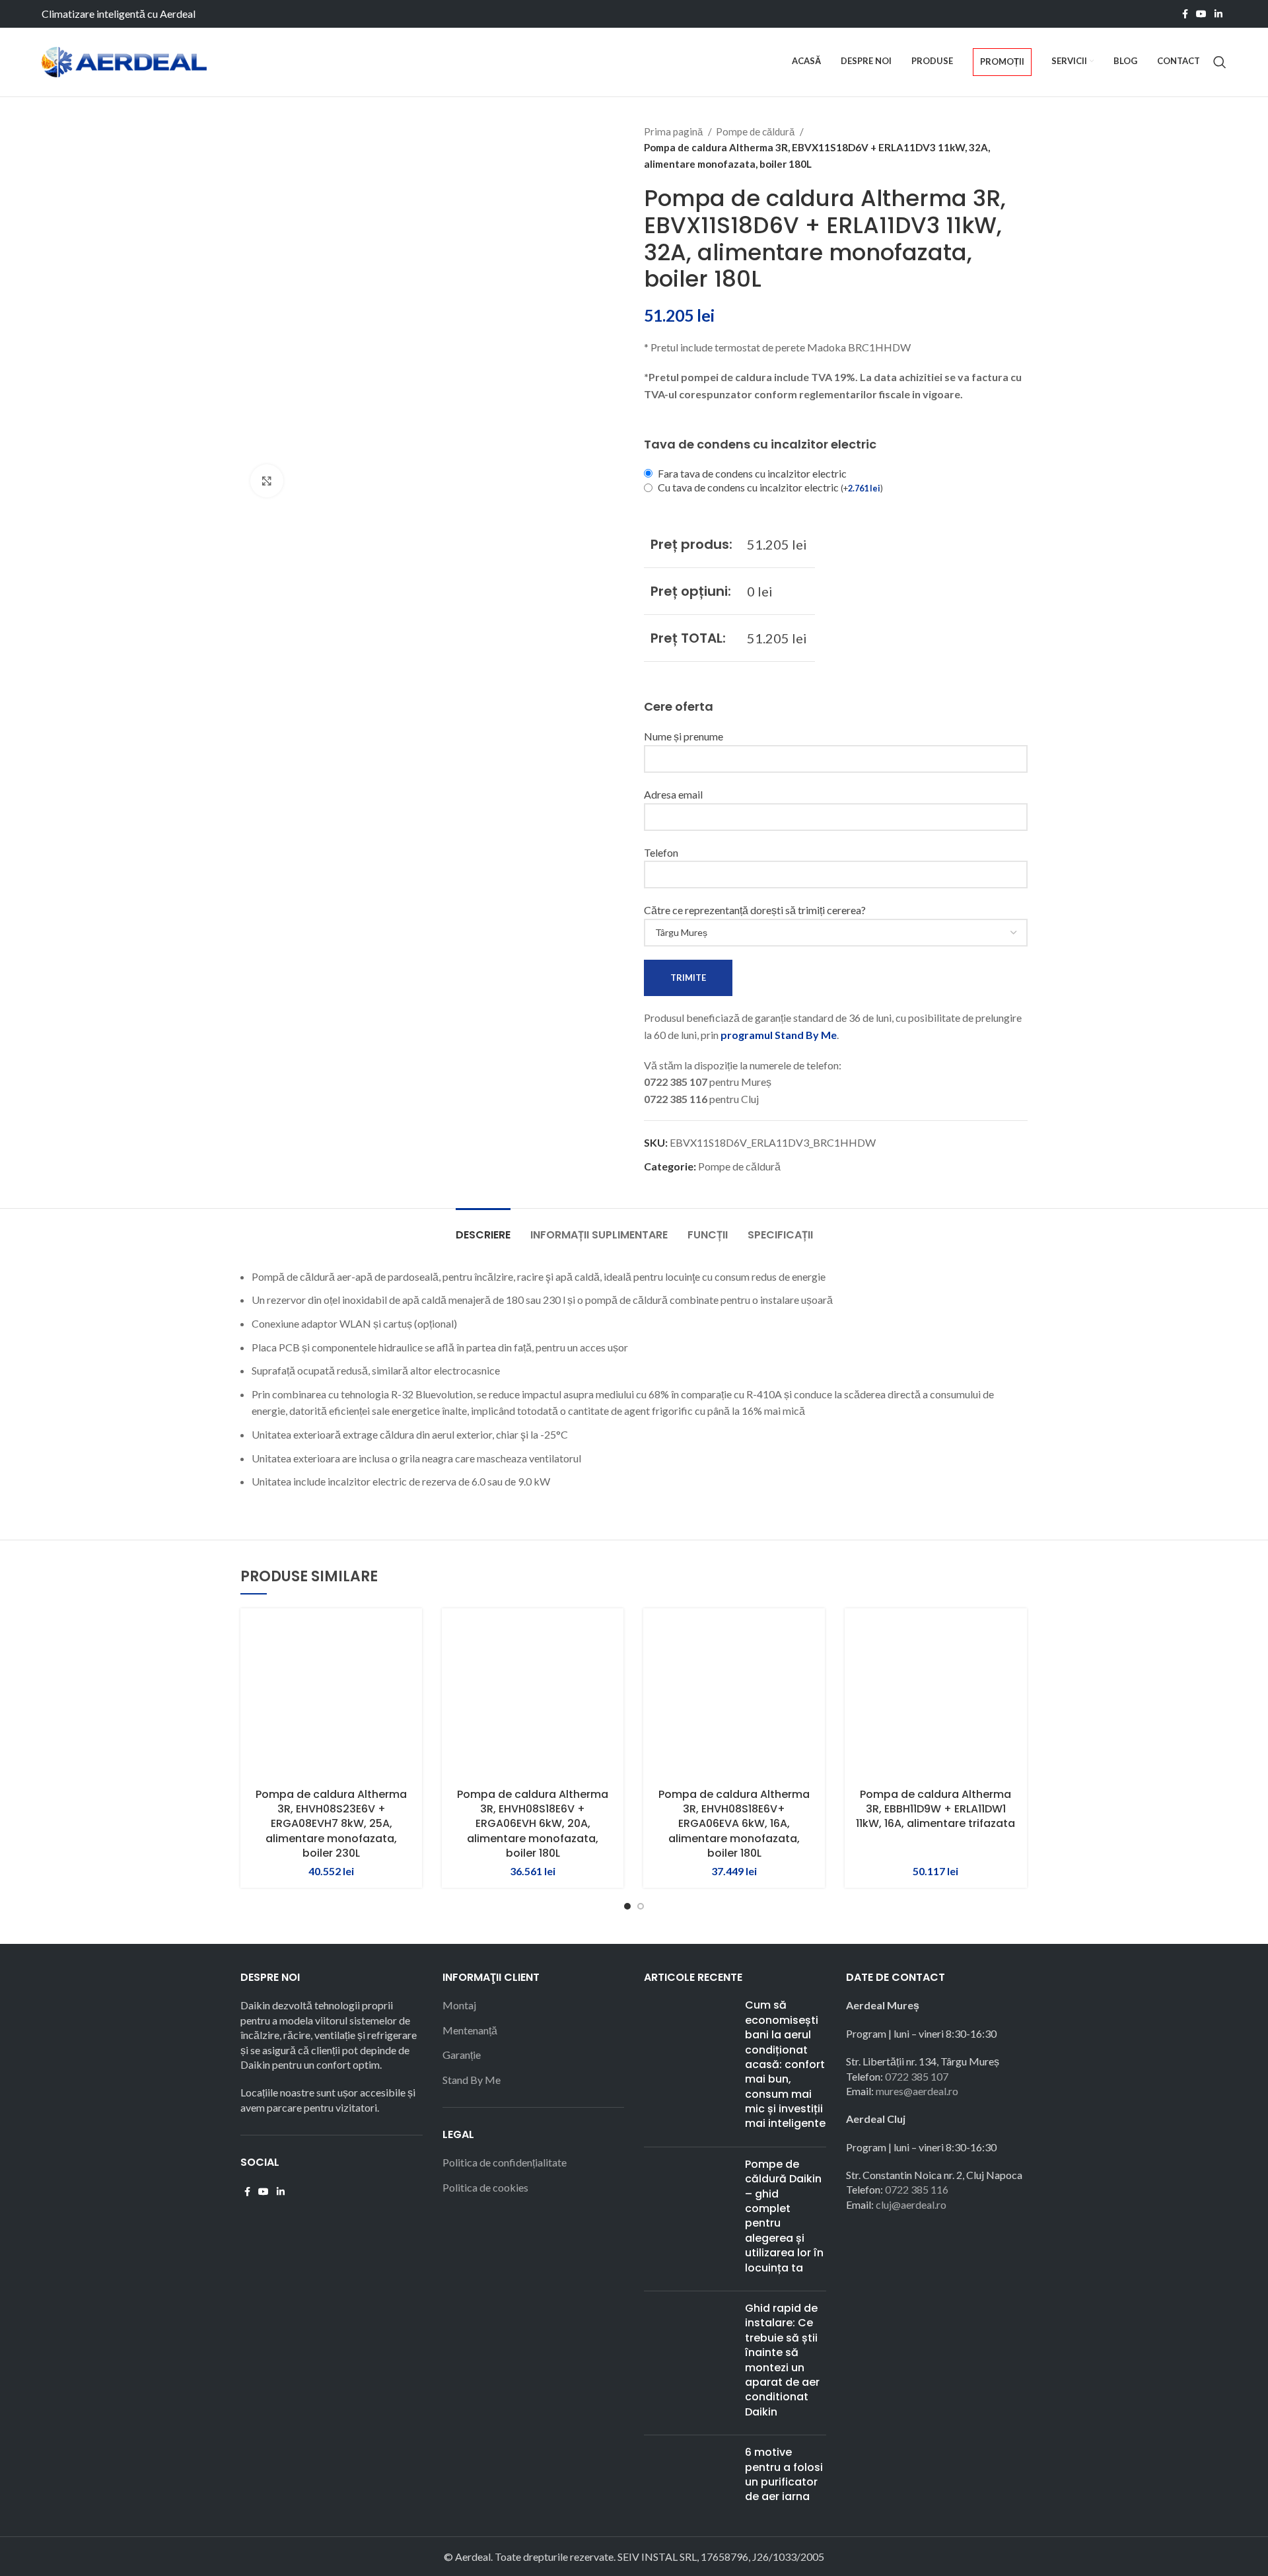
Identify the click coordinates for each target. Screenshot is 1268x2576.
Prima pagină (674, 131)
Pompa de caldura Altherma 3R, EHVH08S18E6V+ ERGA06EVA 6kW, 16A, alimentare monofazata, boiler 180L (734, 1824)
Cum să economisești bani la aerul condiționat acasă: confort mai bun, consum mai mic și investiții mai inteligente (785, 2064)
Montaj (459, 2005)
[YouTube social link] (1201, 14)
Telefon (661, 852)
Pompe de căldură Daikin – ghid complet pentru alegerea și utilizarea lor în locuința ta (784, 2216)
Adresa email (673, 794)
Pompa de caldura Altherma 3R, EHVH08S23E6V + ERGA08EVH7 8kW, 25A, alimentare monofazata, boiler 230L (331, 1824)
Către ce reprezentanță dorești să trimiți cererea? (755, 910)
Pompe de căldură (756, 131)
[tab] (483, 1228)
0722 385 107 (917, 2076)
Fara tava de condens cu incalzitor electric (752, 473)
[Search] (1220, 62)
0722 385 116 (917, 2189)
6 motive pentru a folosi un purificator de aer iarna (784, 2474)
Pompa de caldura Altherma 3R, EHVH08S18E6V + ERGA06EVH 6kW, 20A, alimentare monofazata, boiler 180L (533, 1824)
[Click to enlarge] (267, 481)
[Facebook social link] (1185, 14)
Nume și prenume (684, 736)
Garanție (462, 2055)
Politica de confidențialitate (505, 2162)
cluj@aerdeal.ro (911, 2204)
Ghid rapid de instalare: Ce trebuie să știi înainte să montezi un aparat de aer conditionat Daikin (782, 2360)
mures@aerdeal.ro (917, 2091)
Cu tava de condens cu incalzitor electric (770, 487)
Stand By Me (472, 2080)
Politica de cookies (485, 2187)
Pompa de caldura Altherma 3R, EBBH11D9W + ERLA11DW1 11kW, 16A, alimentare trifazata (935, 1809)
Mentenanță (470, 2030)
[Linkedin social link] (1218, 14)
